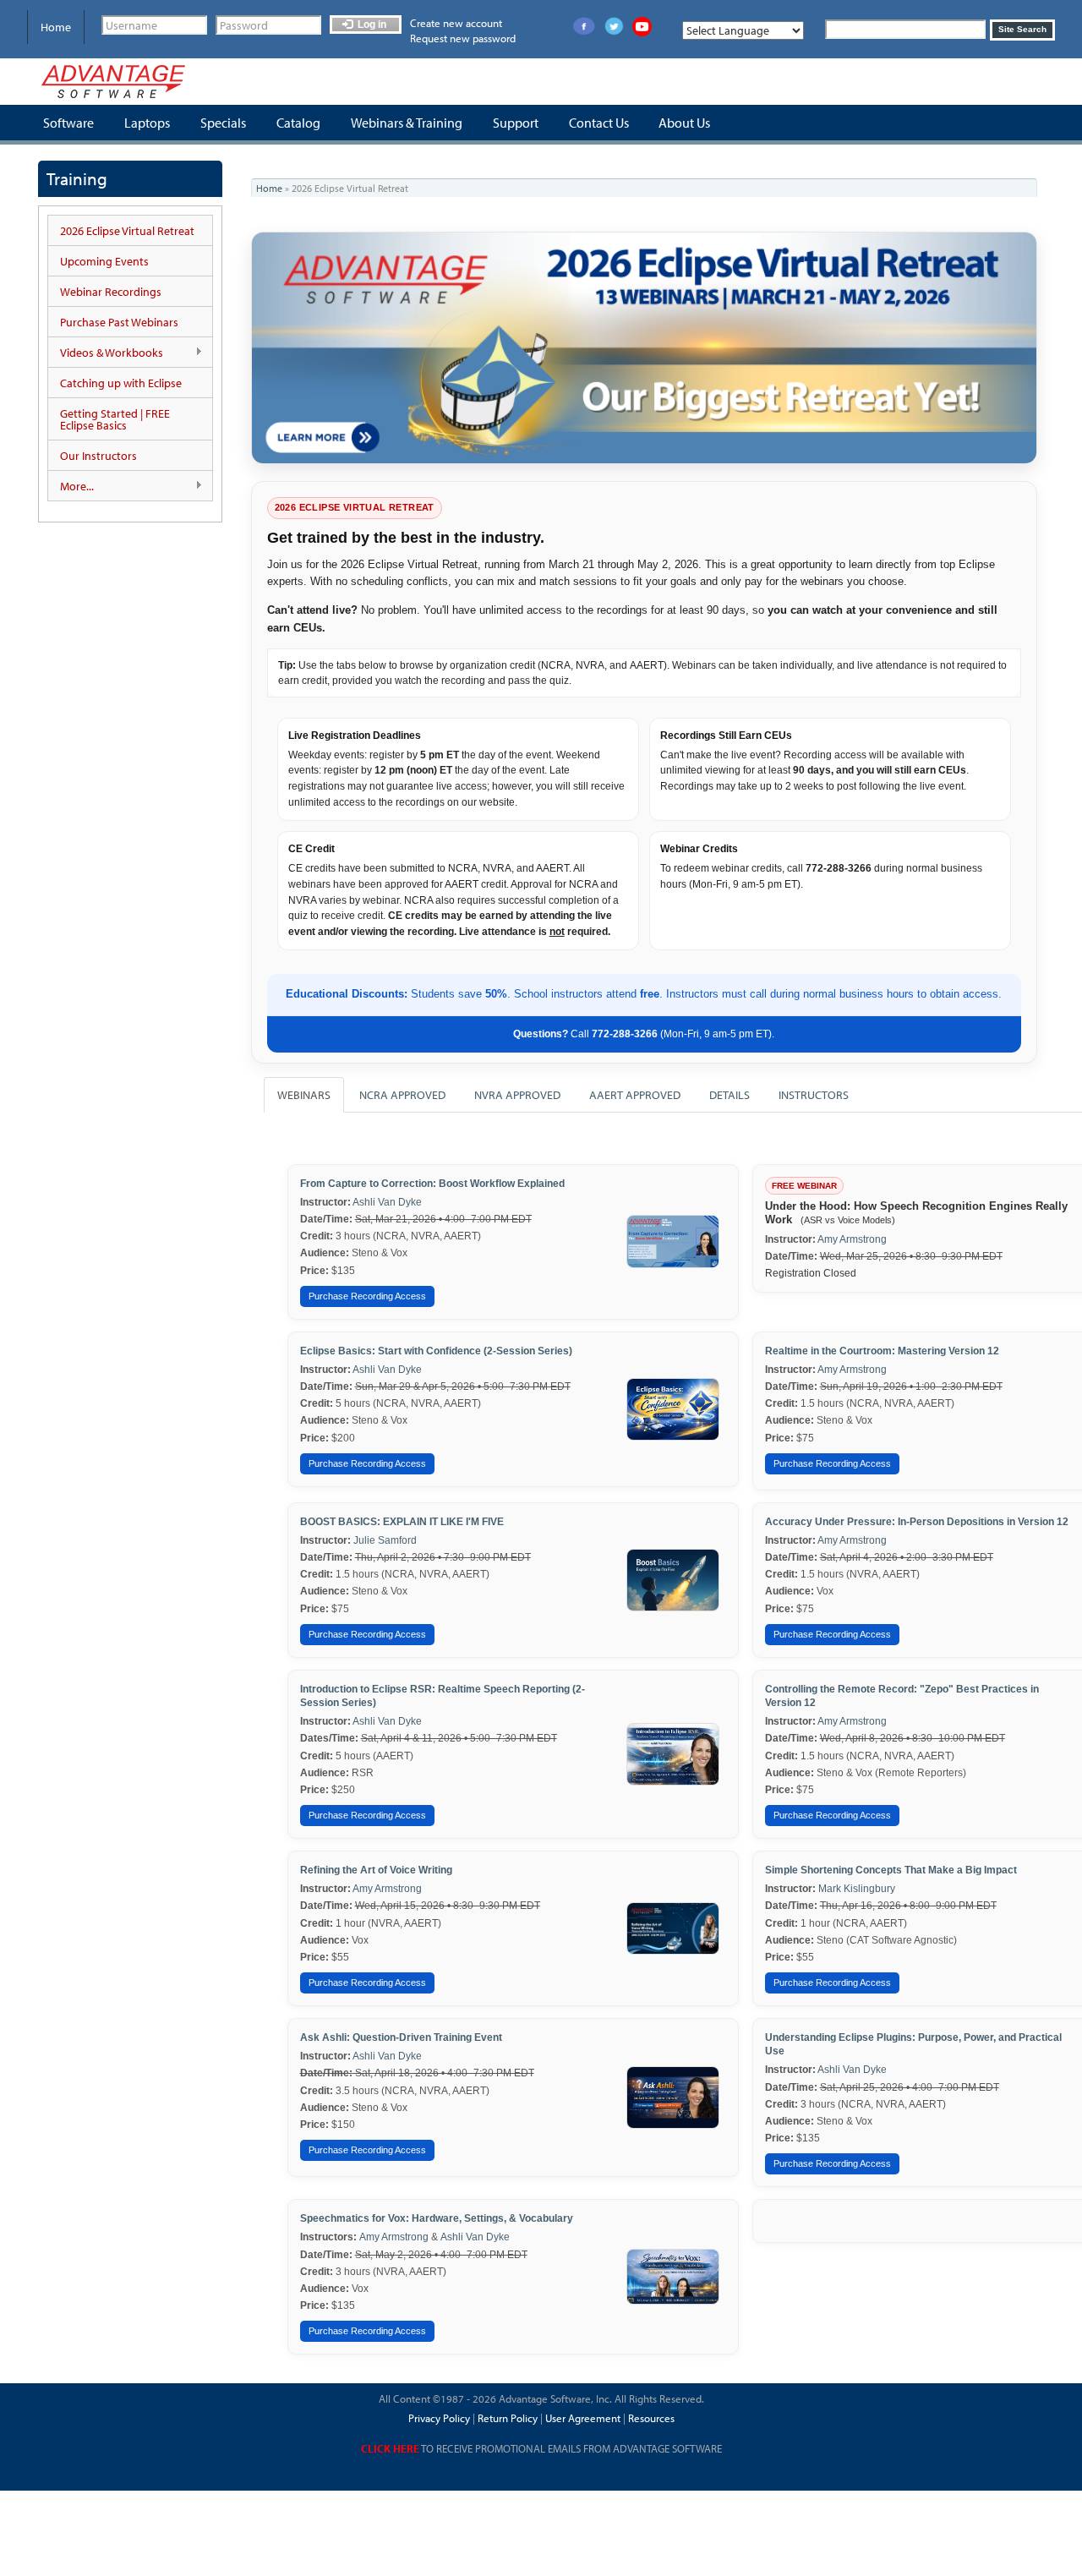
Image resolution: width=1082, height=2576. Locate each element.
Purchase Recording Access (367, 1296)
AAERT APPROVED (635, 1095)
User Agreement (583, 2418)
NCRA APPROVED (402, 1095)
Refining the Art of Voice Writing (376, 1870)
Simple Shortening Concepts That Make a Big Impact (891, 1870)
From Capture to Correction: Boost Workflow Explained (432, 1184)
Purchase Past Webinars (119, 322)
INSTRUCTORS (814, 1095)
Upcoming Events (104, 261)
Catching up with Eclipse (121, 383)
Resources (651, 2418)
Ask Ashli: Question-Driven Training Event (401, 2037)
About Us (684, 123)
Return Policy (506, 2418)
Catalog (298, 123)
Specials (223, 123)
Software (68, 123)
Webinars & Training (407, 123)
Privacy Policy (439, 2418)
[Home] (113, 82)
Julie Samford (385, 1540)
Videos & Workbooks (106, 353)
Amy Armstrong (852, 1239)
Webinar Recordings (111, 292)
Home (56, 27)
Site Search (1022, 29)
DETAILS (730, 1095)
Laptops (147, 123)
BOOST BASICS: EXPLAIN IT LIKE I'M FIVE (402, 1522)
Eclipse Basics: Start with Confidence (436, 1351)
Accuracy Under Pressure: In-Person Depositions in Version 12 (917, 1522)
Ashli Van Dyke (387, 1202)
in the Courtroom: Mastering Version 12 (904, 1351)
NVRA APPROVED (517, 1095)
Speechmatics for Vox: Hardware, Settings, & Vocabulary (437, 2218)
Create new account (456, 23)
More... (71, 487)
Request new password (463, 38)
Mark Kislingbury (857, 1889)
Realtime (787, 1351)
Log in (371, 25)
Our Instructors (98, 456)
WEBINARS (304, 1095)
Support (516, 123)
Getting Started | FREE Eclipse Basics (115, 419)
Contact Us (599, 123)
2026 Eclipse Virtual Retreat (127, 231)
